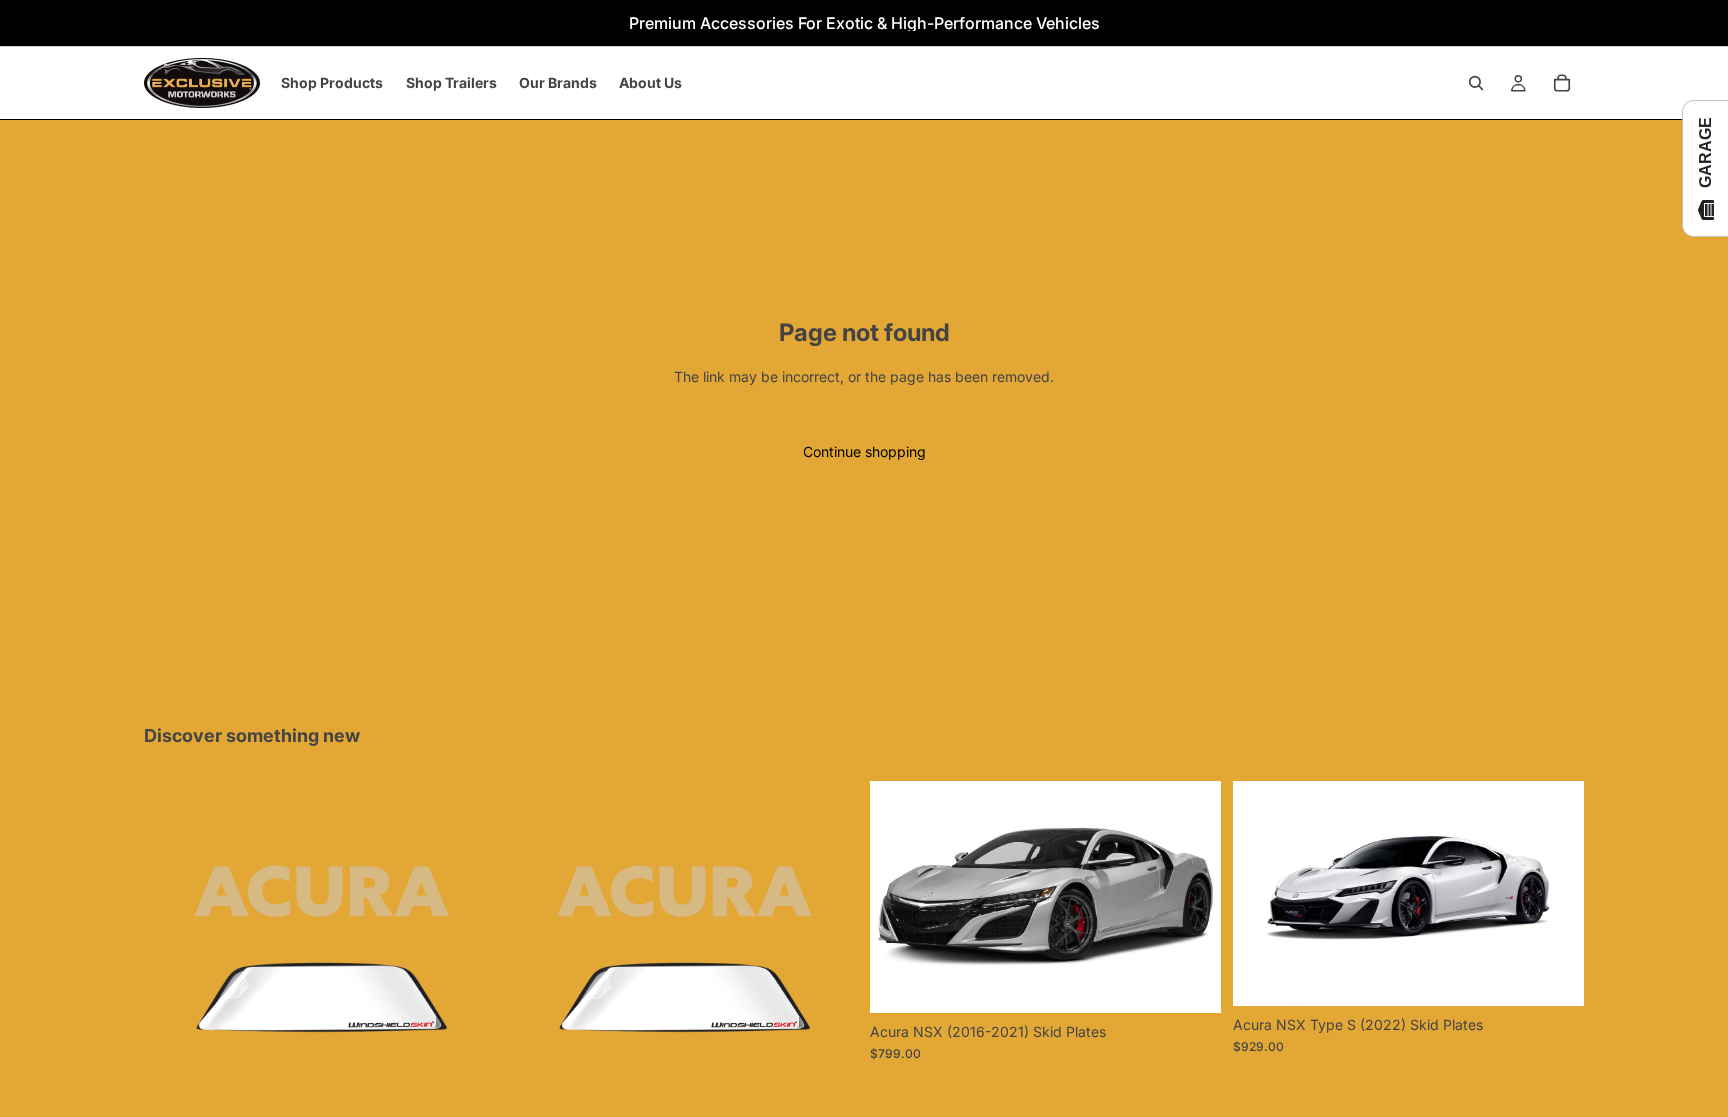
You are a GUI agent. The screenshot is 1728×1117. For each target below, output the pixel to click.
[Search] (1476, 83)
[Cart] (1562, 83)
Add (1207, 981)
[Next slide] (1191, 897)
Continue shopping (864, 451)
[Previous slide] (900, 897)
